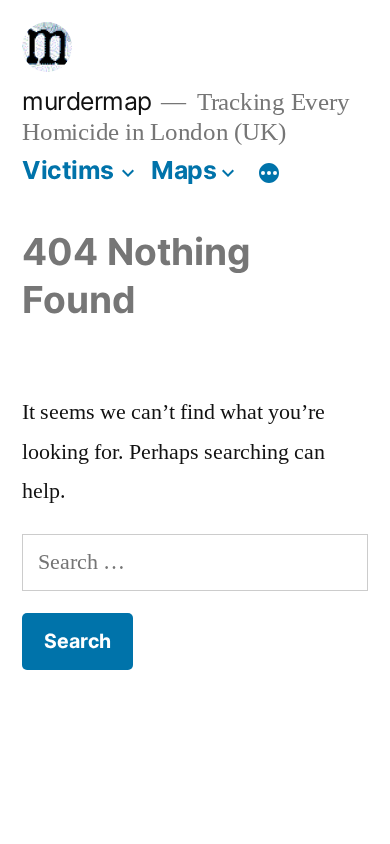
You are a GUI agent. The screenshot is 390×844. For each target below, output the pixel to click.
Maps (183, 170)
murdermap (87, 101)
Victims (68, 170)
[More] (269, 174)
